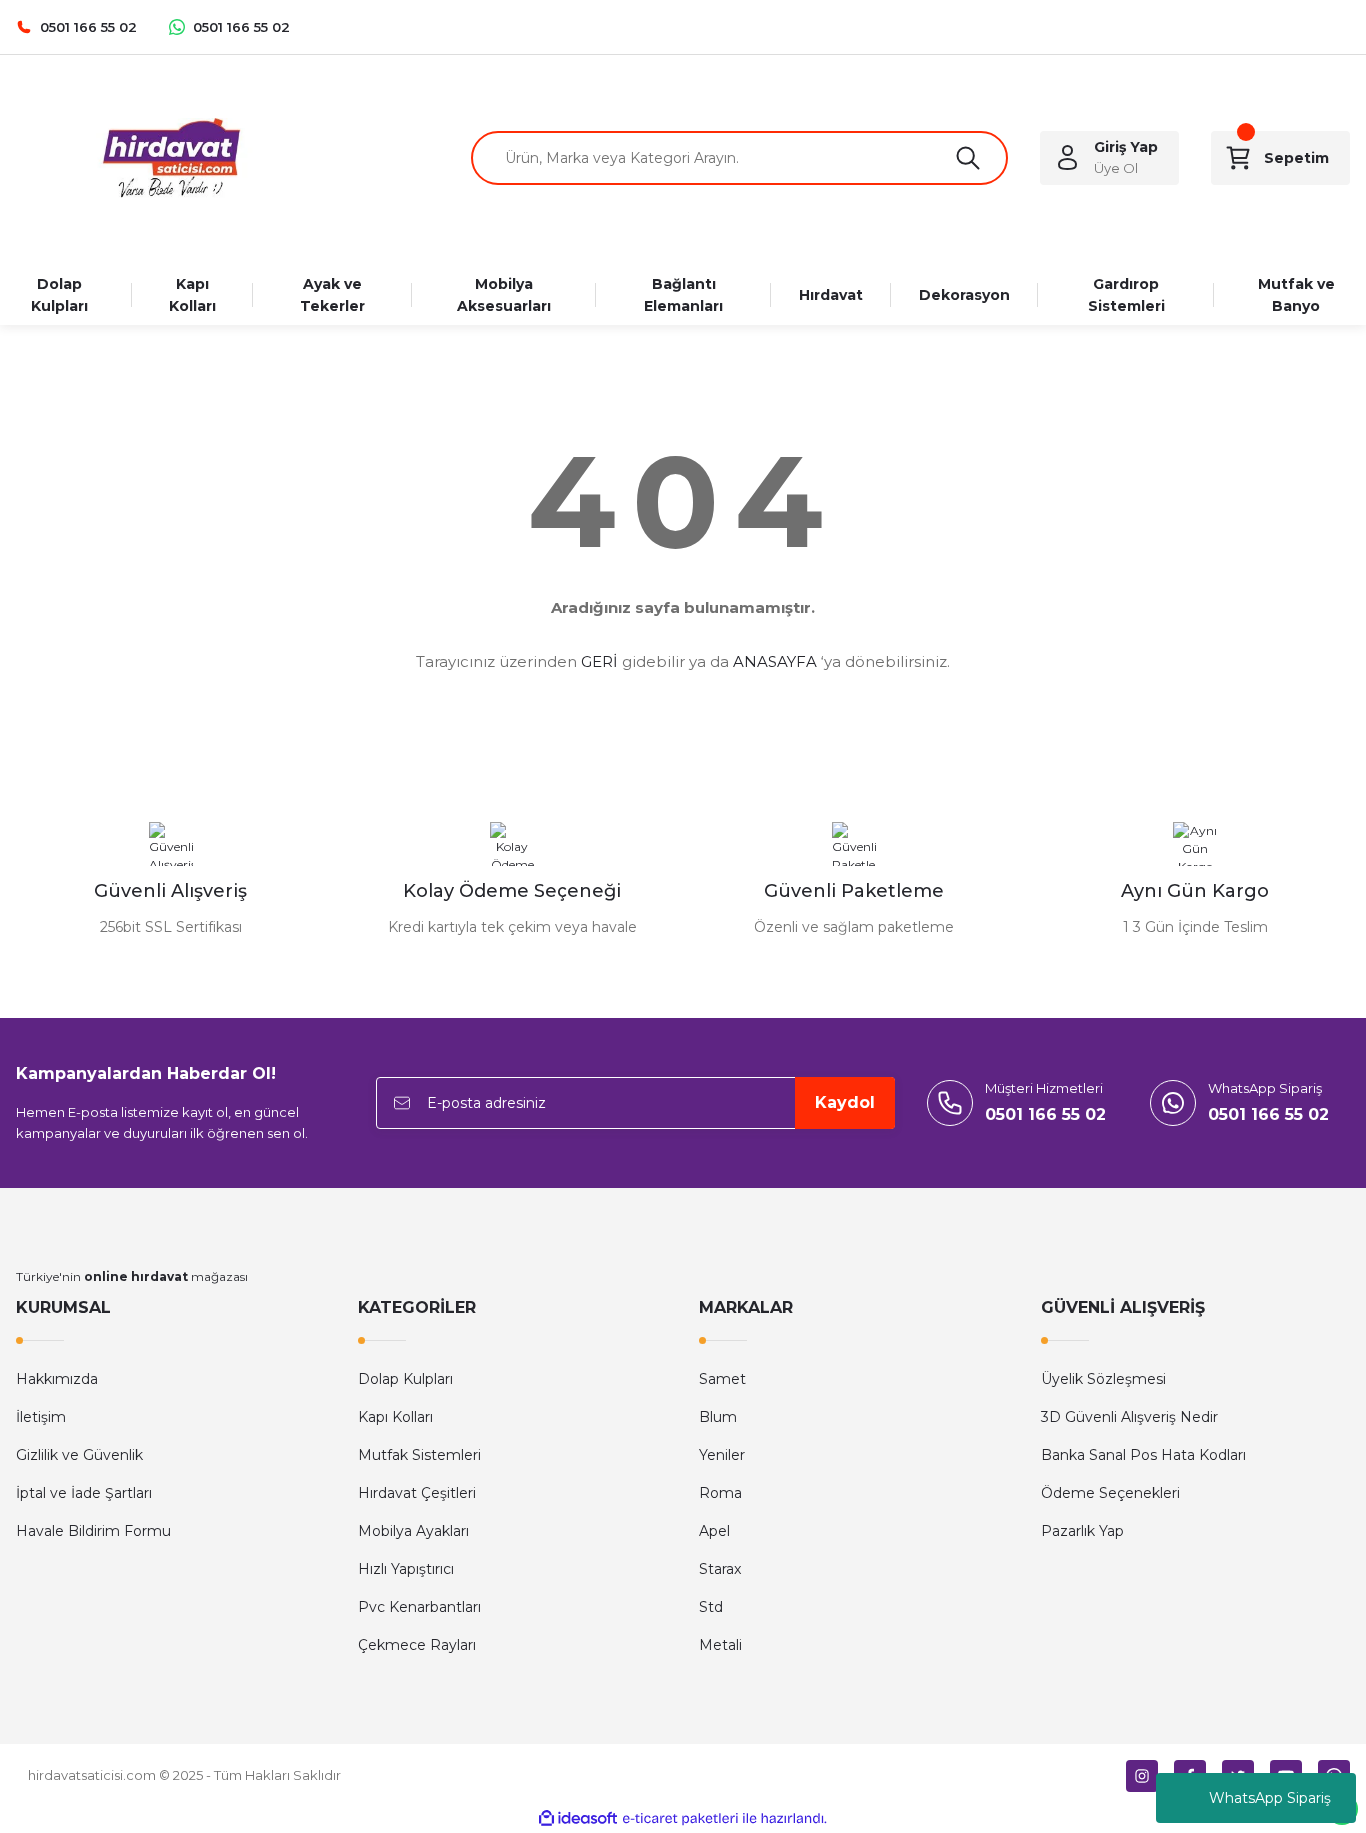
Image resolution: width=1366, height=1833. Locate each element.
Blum (718, 1417)
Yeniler (722, 1455)
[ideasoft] (578, 1818)
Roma (720, 1493)
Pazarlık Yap (1082, 1531)
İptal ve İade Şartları (84, 1493)
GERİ (599, 661)
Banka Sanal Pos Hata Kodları (1143, 1455)
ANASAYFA (775, 661)
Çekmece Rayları (417, 1645)
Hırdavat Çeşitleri (417, 1493)
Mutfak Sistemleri (419, 1455)
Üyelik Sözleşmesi (1103, 1379)
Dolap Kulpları (405, 1379)
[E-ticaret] (680, 1819)
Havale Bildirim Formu (93, 1531)
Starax (720, 1569)
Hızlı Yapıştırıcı (406, 1569)
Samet (722, 1379)
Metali (720, 1645)
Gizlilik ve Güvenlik (79, 1455)
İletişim (41, 1417)
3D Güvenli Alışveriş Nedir (1129, 1417)
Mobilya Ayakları (413, 1531)
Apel (714, 1531)
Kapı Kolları (395, 1417)
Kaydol (845, 1102)
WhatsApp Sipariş (1270, 1798)
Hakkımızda (57, 1379)
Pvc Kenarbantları (419, 1607)
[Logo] (170, 158)
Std (711, 1607)
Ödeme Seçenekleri (1110, 1493)
